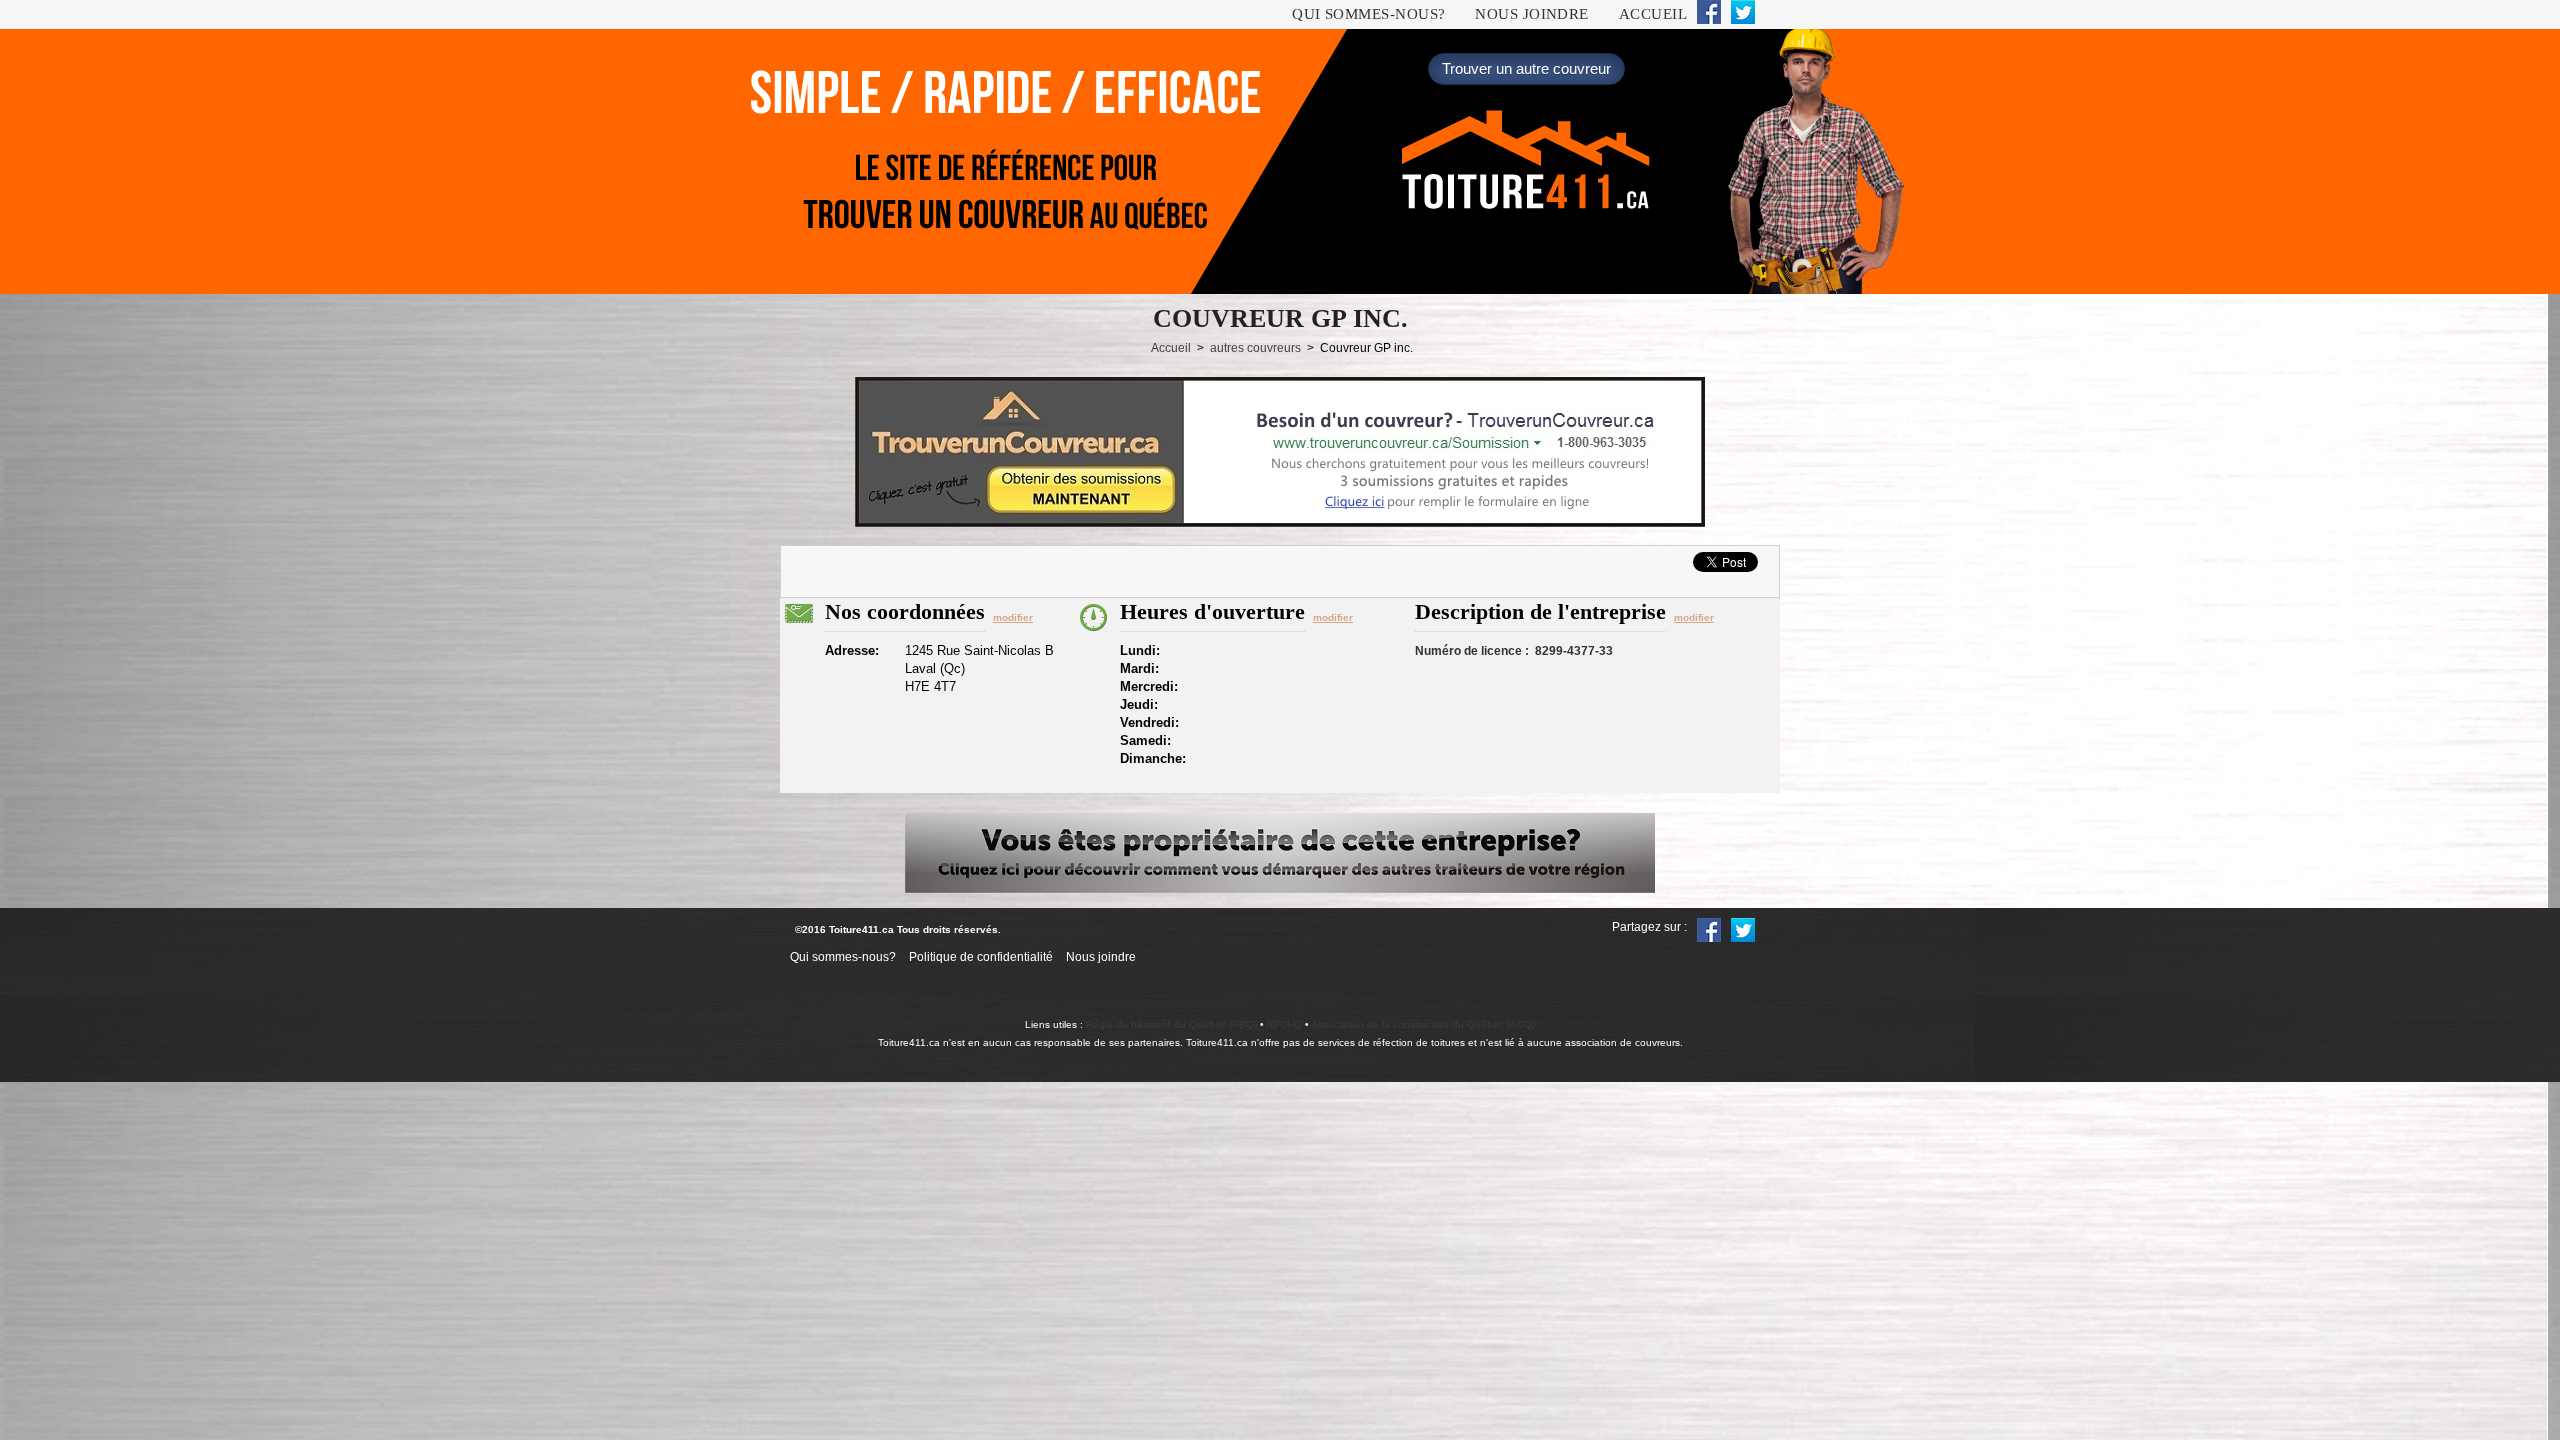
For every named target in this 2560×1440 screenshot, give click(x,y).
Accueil (1653, 14)
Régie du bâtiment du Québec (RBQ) (1171, 1024)
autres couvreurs (1255, 348)
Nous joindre (1531, 14)
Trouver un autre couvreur (1526, 68)
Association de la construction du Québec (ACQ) (1423, 1024)
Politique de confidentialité (981, 957)
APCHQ (1284, 1024)
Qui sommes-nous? (1368, 14)
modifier (1013, 617)
